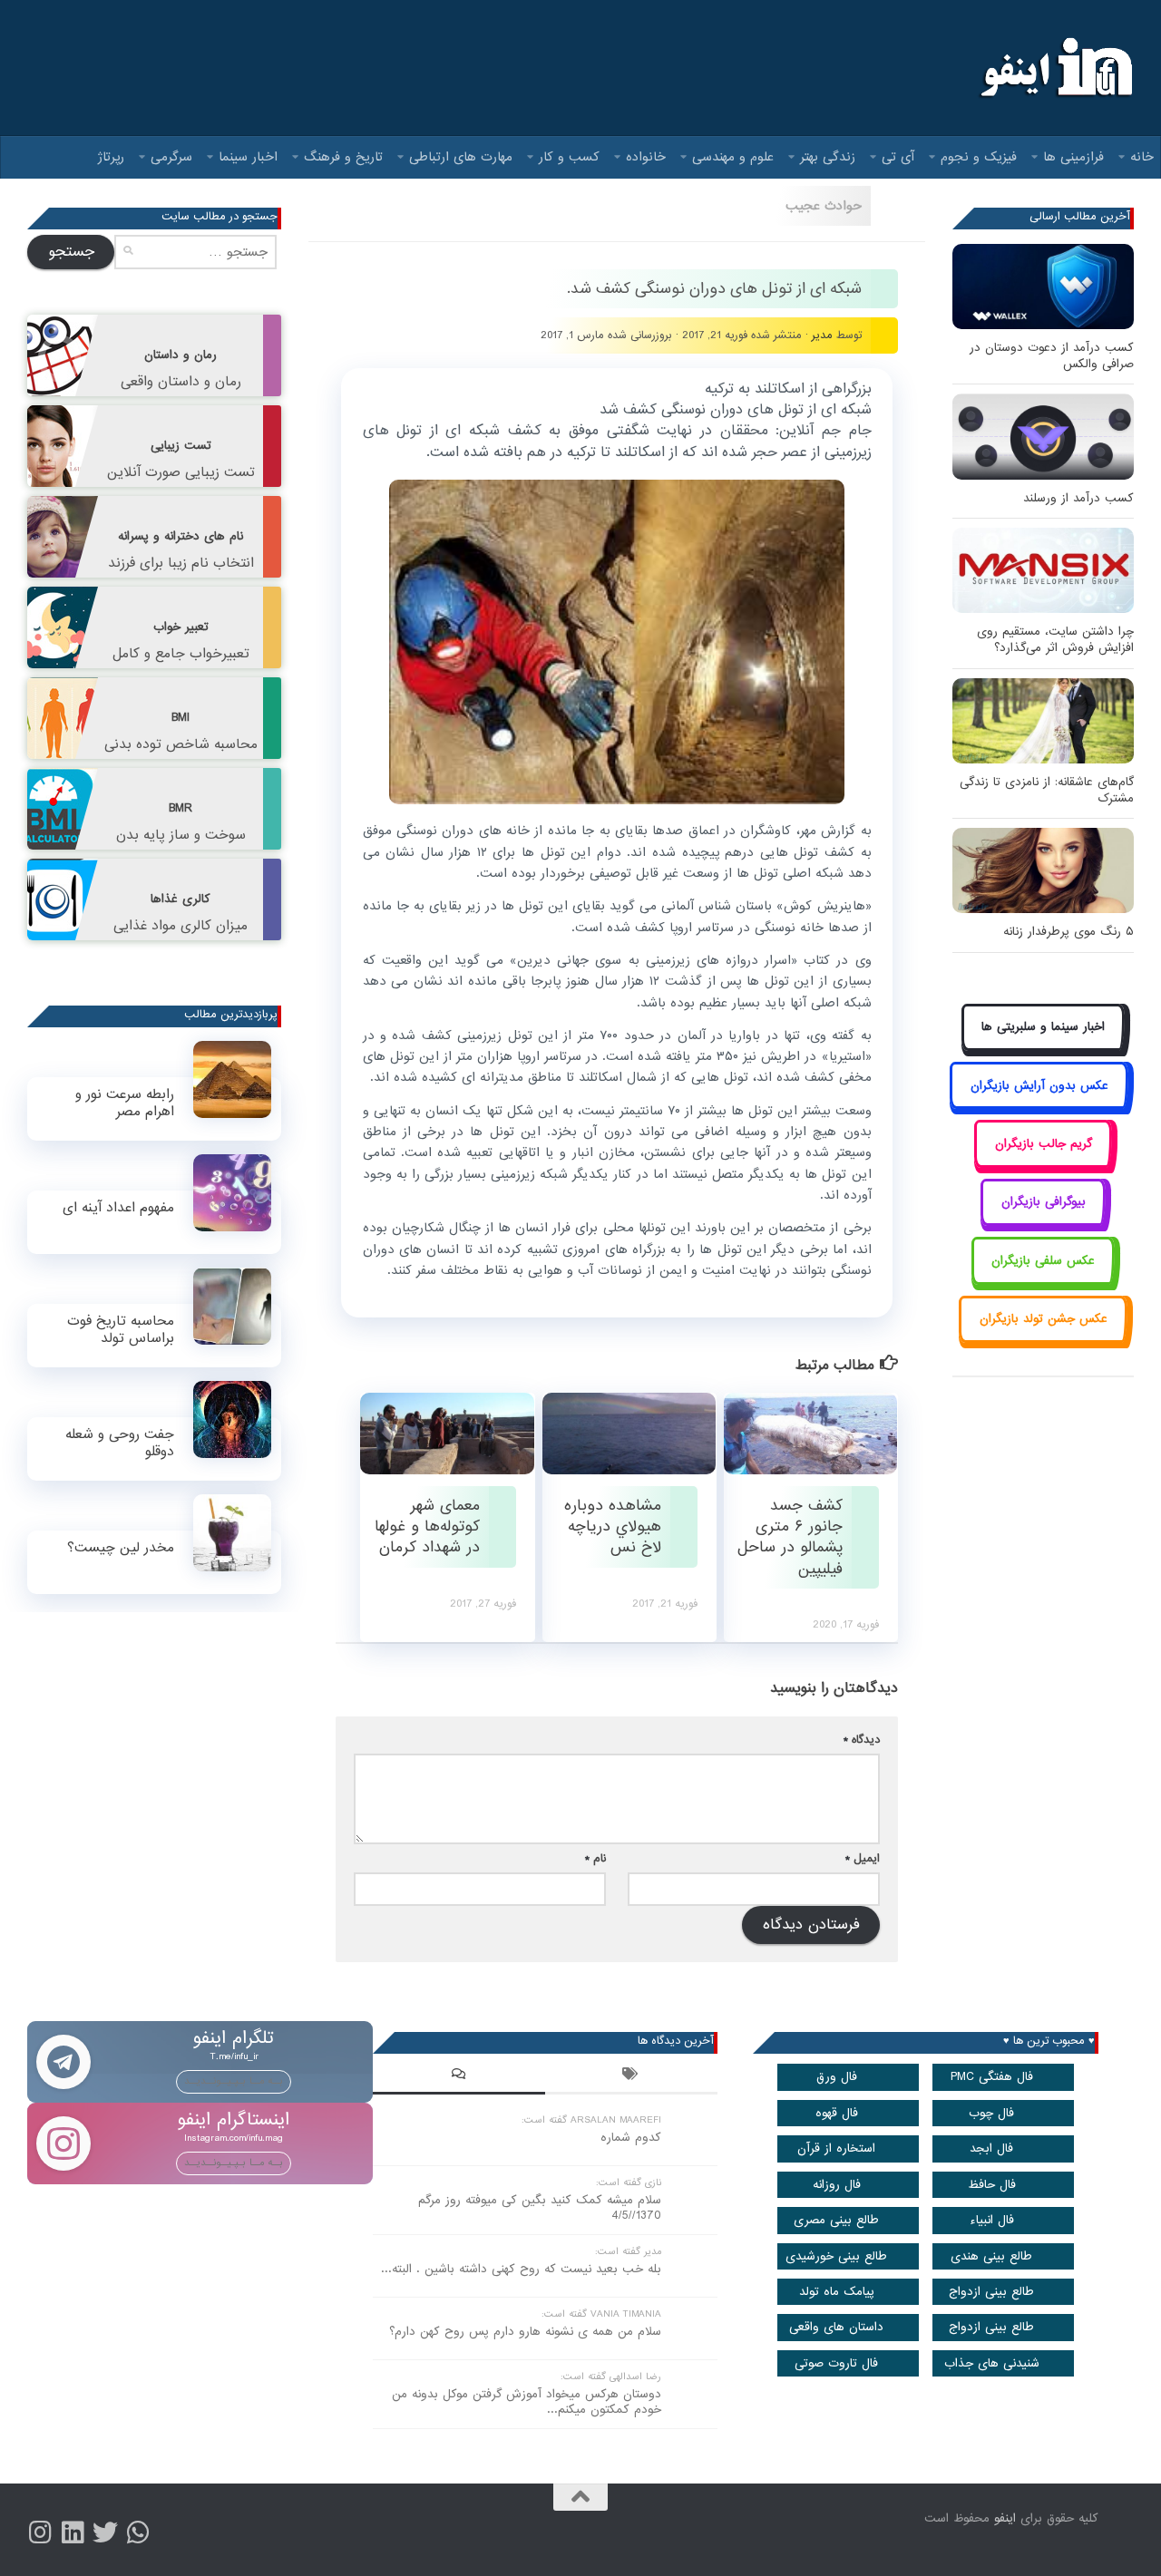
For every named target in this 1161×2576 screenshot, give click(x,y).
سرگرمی (171, 157)
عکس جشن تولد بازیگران (1044, 1319)
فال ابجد (991, 2148)
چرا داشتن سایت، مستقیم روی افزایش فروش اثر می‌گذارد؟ (1055, 640)
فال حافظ (992, 2185)
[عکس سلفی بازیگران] (1044, 1281)
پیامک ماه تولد (837, 2292)
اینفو (1005, 2518)
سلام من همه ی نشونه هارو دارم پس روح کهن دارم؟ (525, 2332)
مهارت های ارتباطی (461, 157)
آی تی (898, 157)
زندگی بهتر (828, 157)
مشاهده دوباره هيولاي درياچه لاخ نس (613, 1527)
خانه (1142, 157)
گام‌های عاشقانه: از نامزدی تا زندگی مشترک (1047, 790)
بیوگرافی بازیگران (1044, 1202)
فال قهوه (837, 2113)
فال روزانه (837, 2185)
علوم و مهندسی (733, 157)
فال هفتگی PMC (992, 2077)
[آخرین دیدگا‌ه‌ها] (459, 2076)
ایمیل (863, 1858)
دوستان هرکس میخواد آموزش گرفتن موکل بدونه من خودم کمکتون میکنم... (527, 2402)
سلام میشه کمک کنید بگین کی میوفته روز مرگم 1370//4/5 (540, 2208)
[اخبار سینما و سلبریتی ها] (1044, 1048)
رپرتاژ (111, 157)
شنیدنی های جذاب (992, 2363)
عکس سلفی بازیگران (1043, 1261)
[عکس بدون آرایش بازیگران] (1039, 1106)
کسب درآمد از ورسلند (1078, 498)
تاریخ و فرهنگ (343, 157)
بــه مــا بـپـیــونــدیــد (234, 2081)
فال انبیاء (992, 2220)
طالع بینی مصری (836, 2220)
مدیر (822, 335)
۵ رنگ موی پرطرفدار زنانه (1068, 932)
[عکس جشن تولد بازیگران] (1043, 1340)
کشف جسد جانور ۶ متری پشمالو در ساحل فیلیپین (790, 1537)
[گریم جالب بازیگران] (1043, 1164)
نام (595, 1858)
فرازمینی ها (1073, 157)
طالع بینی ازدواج (991, 2292)
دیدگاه (862, 1740)
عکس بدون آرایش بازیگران (1039, 1086)
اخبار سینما (248, 157)
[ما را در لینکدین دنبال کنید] (73, 2532)
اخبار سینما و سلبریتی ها (1043, 1027)
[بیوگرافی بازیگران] (1043, 1223)
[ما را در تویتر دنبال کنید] (105, 2532)
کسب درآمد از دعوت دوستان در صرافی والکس (1052, 356)
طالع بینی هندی (991, 2256)
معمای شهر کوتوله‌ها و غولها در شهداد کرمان (427, 1527)
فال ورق (837, 2077)
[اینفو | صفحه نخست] (1054, 68)
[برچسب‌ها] (631, 2076)
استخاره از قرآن (836, 2148)
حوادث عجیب (824, 206)
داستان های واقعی (836, 2327)
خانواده (646, 157)
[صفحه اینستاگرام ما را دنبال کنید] (40, 2532)
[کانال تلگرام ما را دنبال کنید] (138, 2532)
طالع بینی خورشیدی (836, 2256)
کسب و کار (569, 157)
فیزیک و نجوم (979, 157)
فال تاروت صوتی (836, 2363)
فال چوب (991, 2113)
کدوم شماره (631, 2138)
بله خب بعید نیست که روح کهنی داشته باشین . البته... (521, 2269)
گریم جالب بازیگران (1044, 1144)
